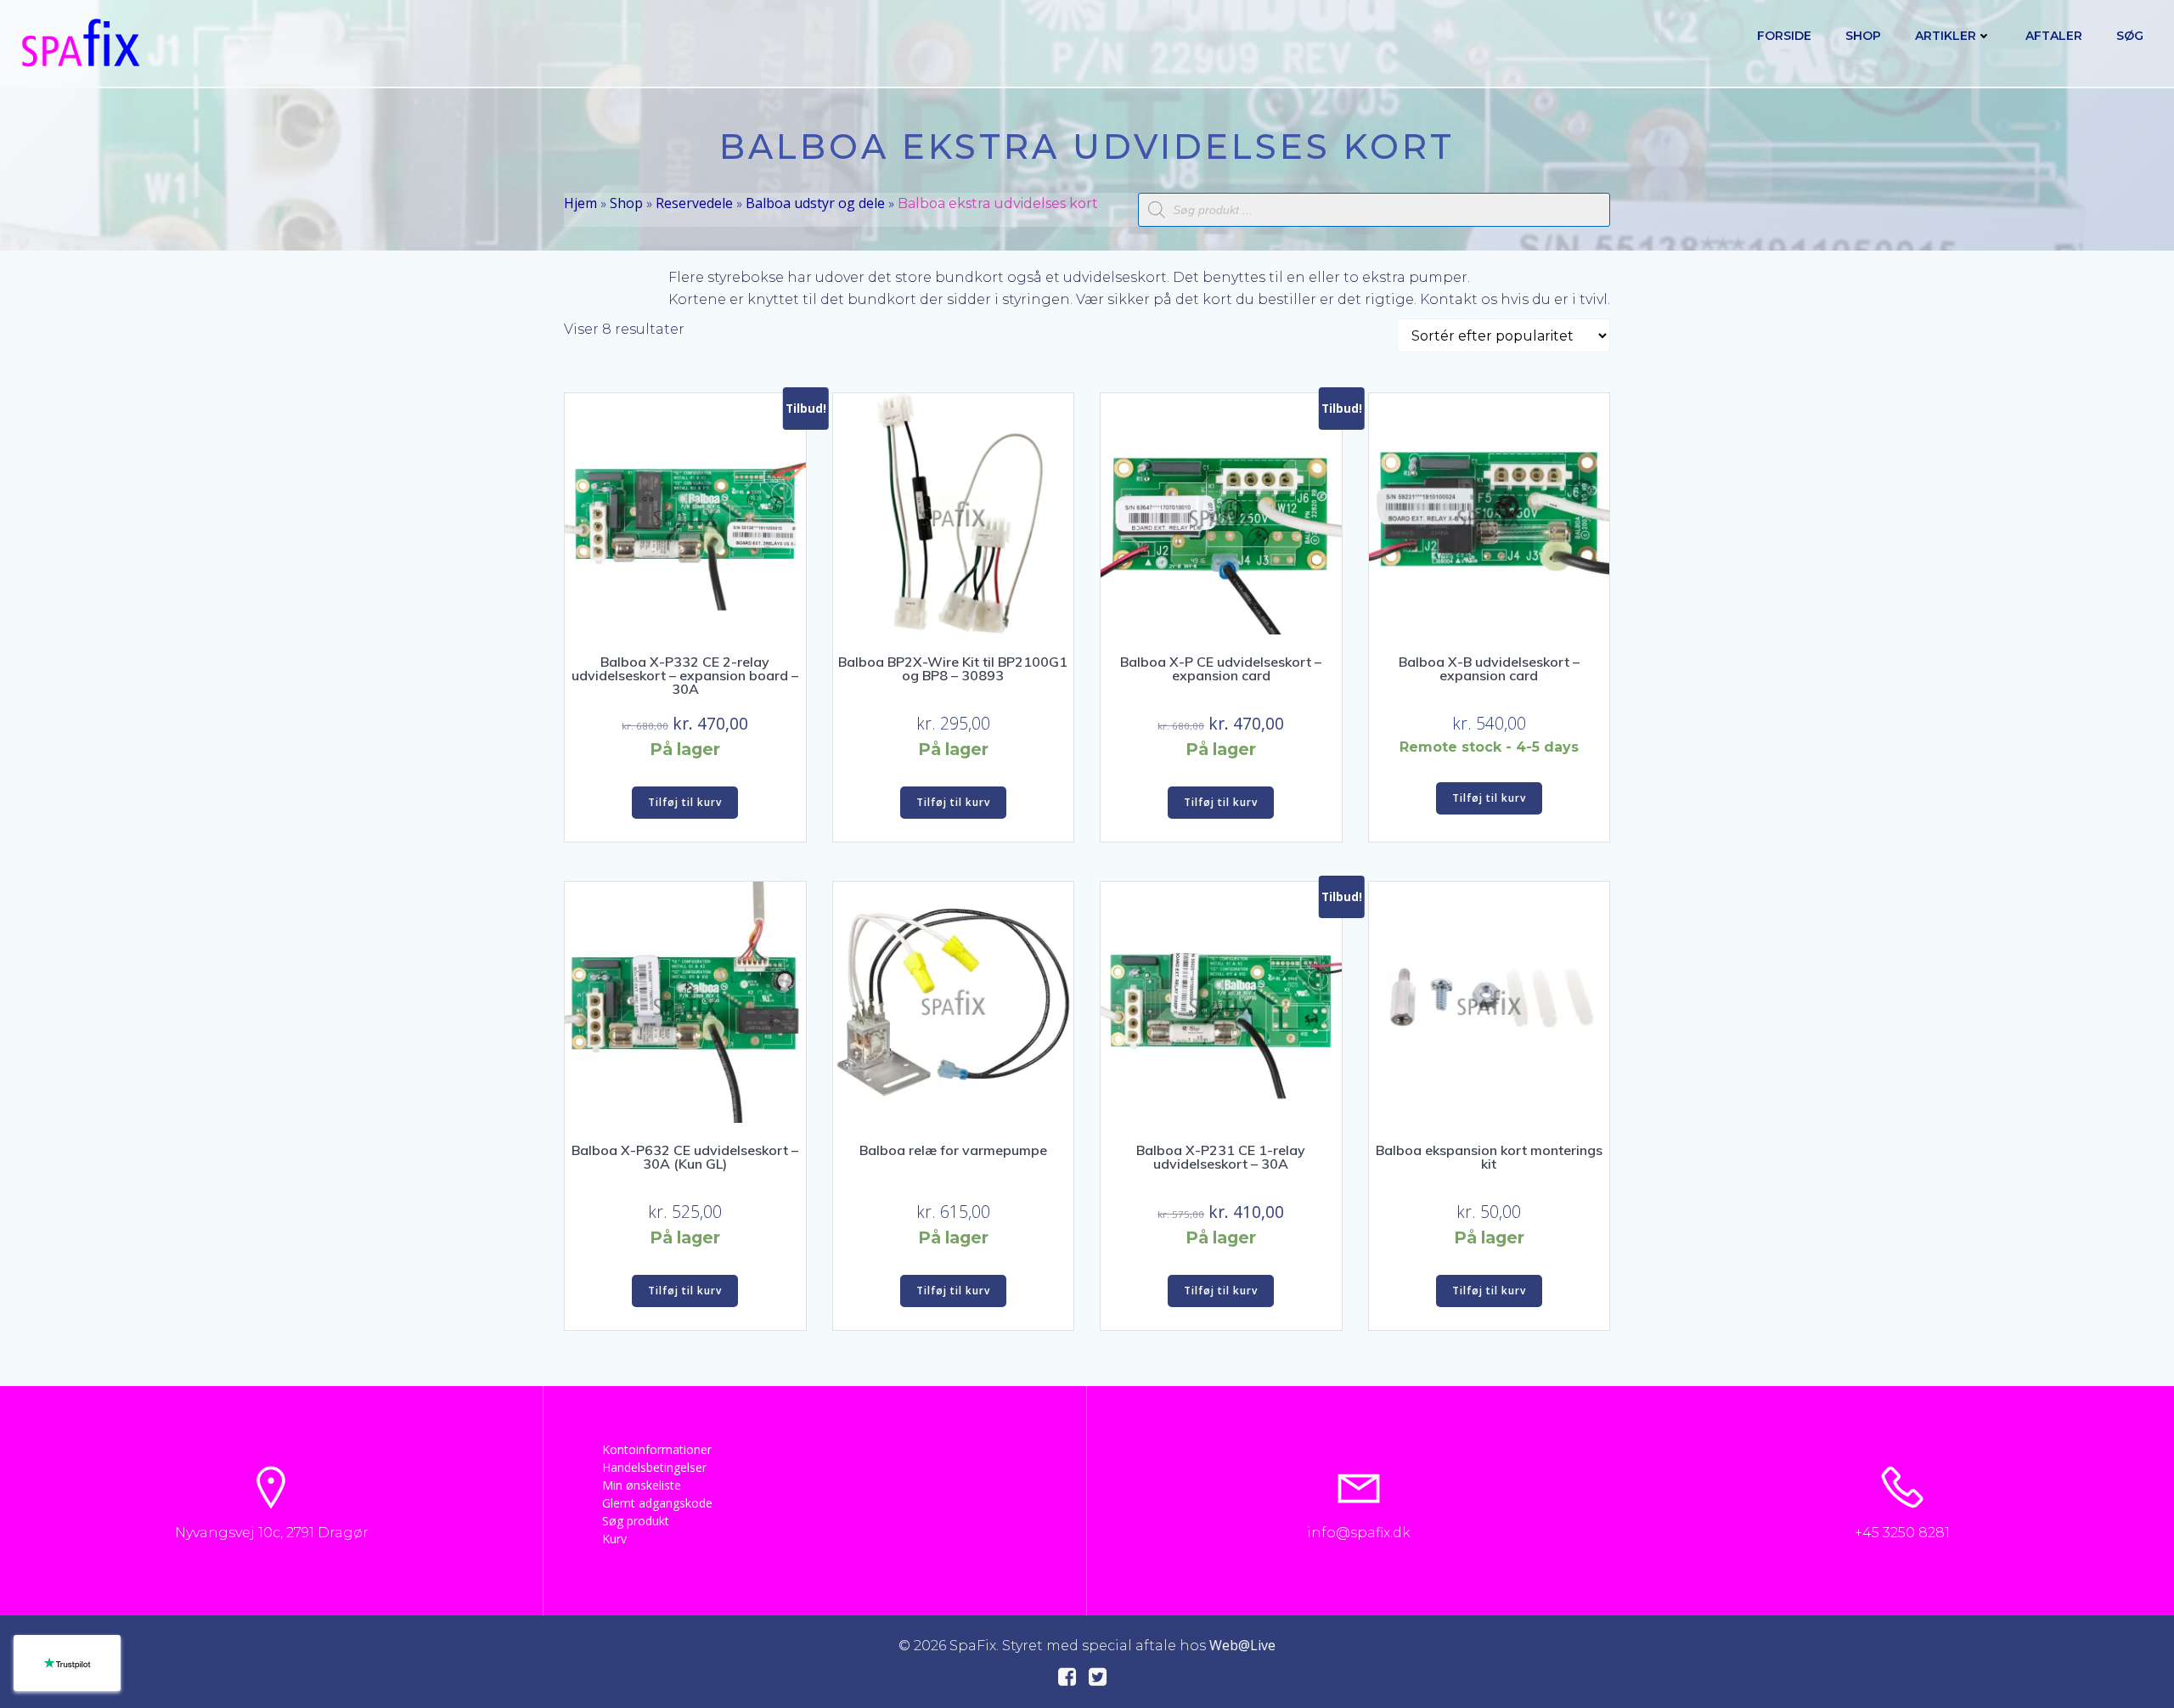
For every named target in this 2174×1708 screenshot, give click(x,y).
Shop (1863, 36)
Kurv (614, 1539)
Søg (2130, 36)
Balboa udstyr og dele (815, 203)
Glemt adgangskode (657, 1503)
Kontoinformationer (657, 1449)
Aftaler (2054, 36)
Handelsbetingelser (654, 1467)
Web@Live (1242, 1645)
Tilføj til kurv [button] (685, 802)
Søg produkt (636, 1521)
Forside (1784, 36)
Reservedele (694, 203)
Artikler (1946, 36)
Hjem (580, 203)
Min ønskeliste (642, 1485)
